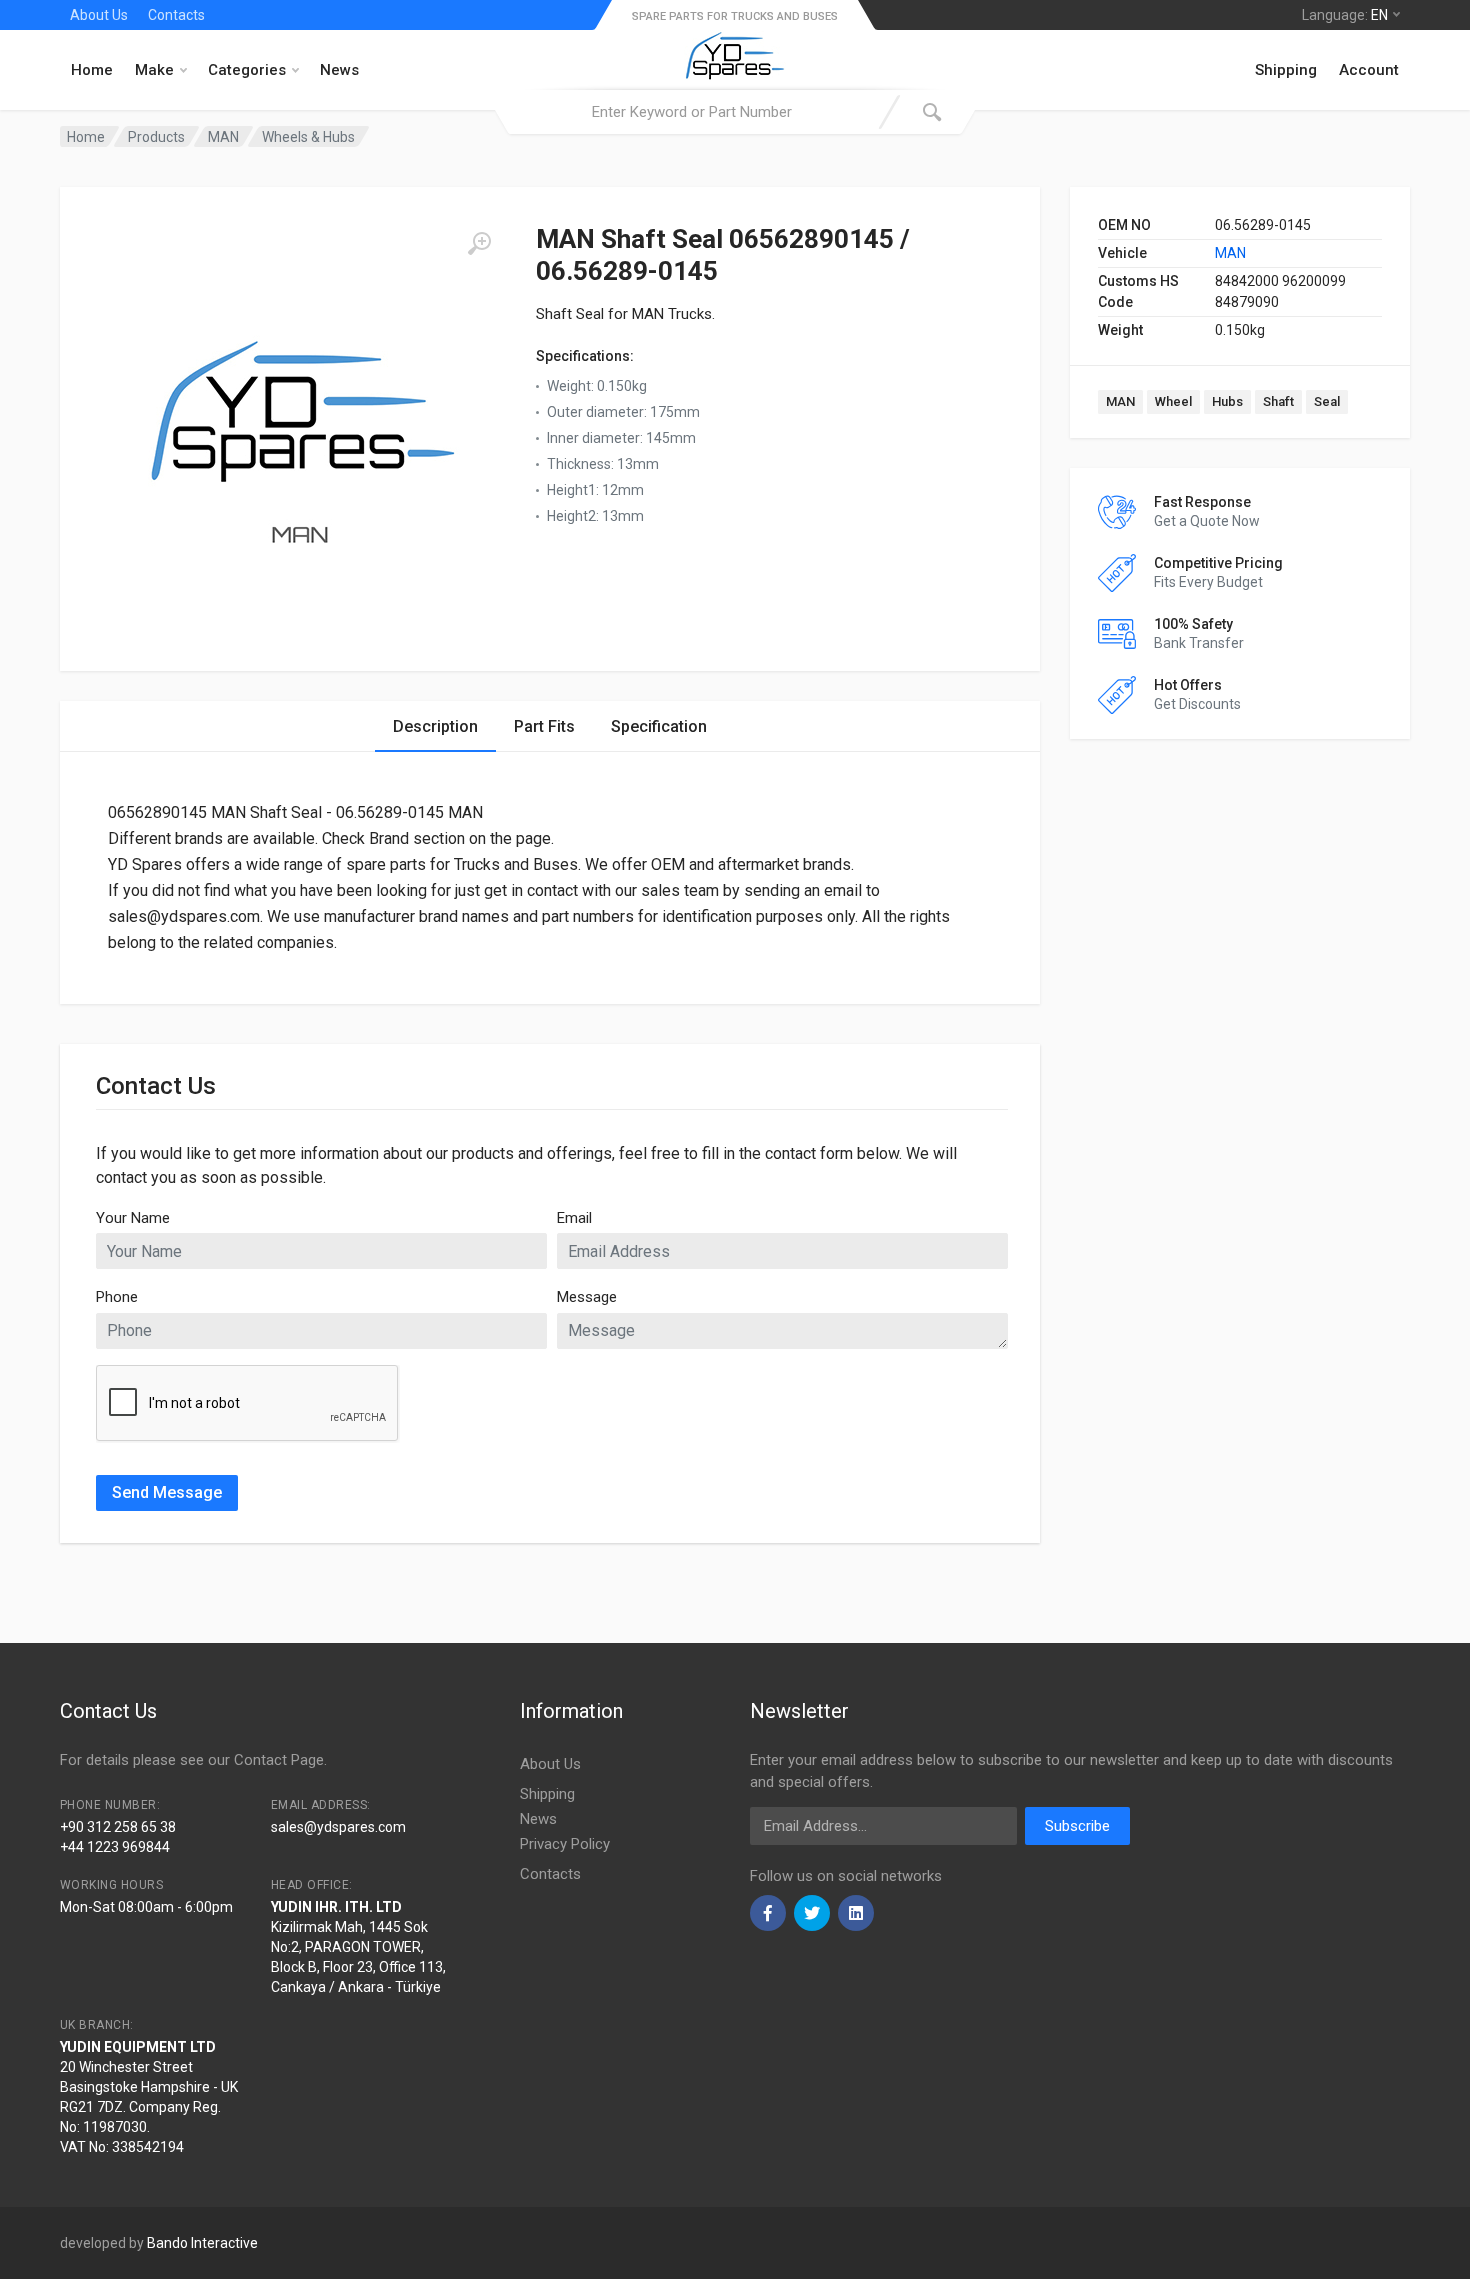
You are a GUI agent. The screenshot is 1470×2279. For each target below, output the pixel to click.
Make (154, 70)
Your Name (133, 1218)
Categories (247, 70)
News (339, 70)
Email (574, 1218)
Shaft (1278, 401)
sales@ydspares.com (338, 1827)
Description (435, 726)
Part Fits (544, 726)
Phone (117, 1297)
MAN (1230, 253)
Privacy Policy (565, 1844)
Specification (659, 726)
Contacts (176, 15)
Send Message (167, 1492)
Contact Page (279, 1760)
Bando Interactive (202, 2243)
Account (1369, 70)
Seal (1327, 401)
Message (587, 1297)
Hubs (1227, 401)
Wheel (1173, 401)
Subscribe (1077, 1826)
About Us (99, 15)
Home (92, 70)
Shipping (1286, 70)
